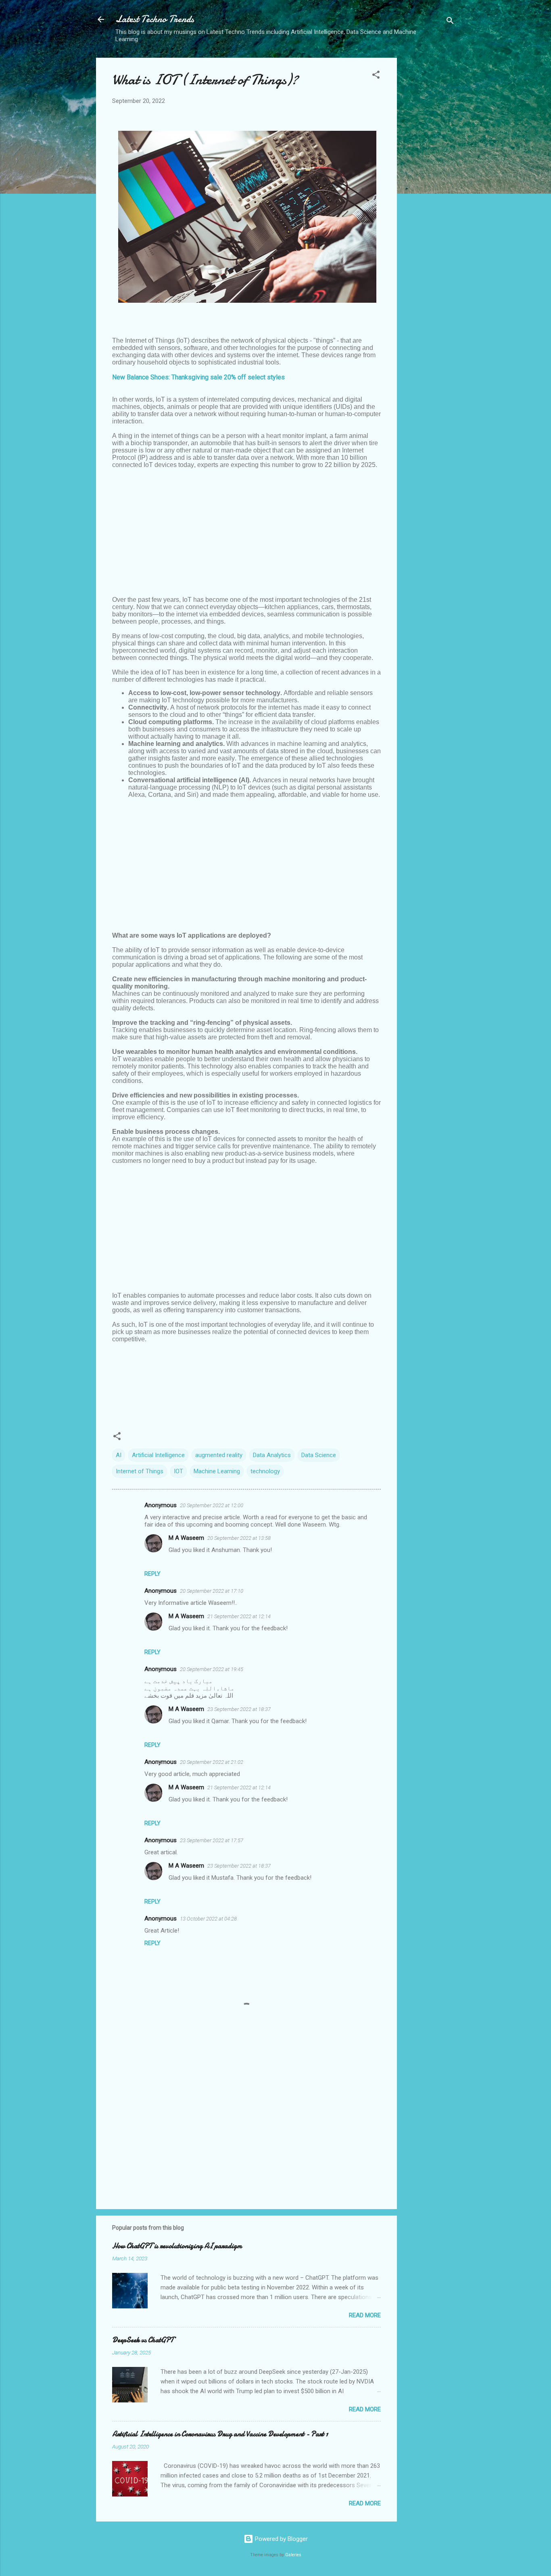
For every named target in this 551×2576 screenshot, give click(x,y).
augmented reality (219, 1455)
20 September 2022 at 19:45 (212, 1669)
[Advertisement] (429, 179)
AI (119, 1455)
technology (265, 1471)
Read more (365, 2315)
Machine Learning (217, 1471)
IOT (178, 1471)
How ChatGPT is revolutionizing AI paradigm (177, 2246)
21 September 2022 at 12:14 (239, 1616)
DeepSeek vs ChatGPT (143, 2340)
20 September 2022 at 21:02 (212, 1762)
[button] (376, 76)
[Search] (450, 22)
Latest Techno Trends (155, 19)
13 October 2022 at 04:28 (208, 1919)
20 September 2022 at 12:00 (212, 1505)
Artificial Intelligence (158, 1455)
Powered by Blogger (281, 2539)
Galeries (293, 2555)
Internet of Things (140, 1471)
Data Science (319, 1455)
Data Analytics (272, 1455)
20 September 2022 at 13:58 (239, 1538)
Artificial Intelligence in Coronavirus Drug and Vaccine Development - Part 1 (220, 2434)
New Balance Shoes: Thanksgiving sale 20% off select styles (198, 377)
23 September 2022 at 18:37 (239, 1709)
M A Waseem (186, 1538)
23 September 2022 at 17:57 (212, 1840)
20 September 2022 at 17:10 (212, 1591)
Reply (152, 1574)
